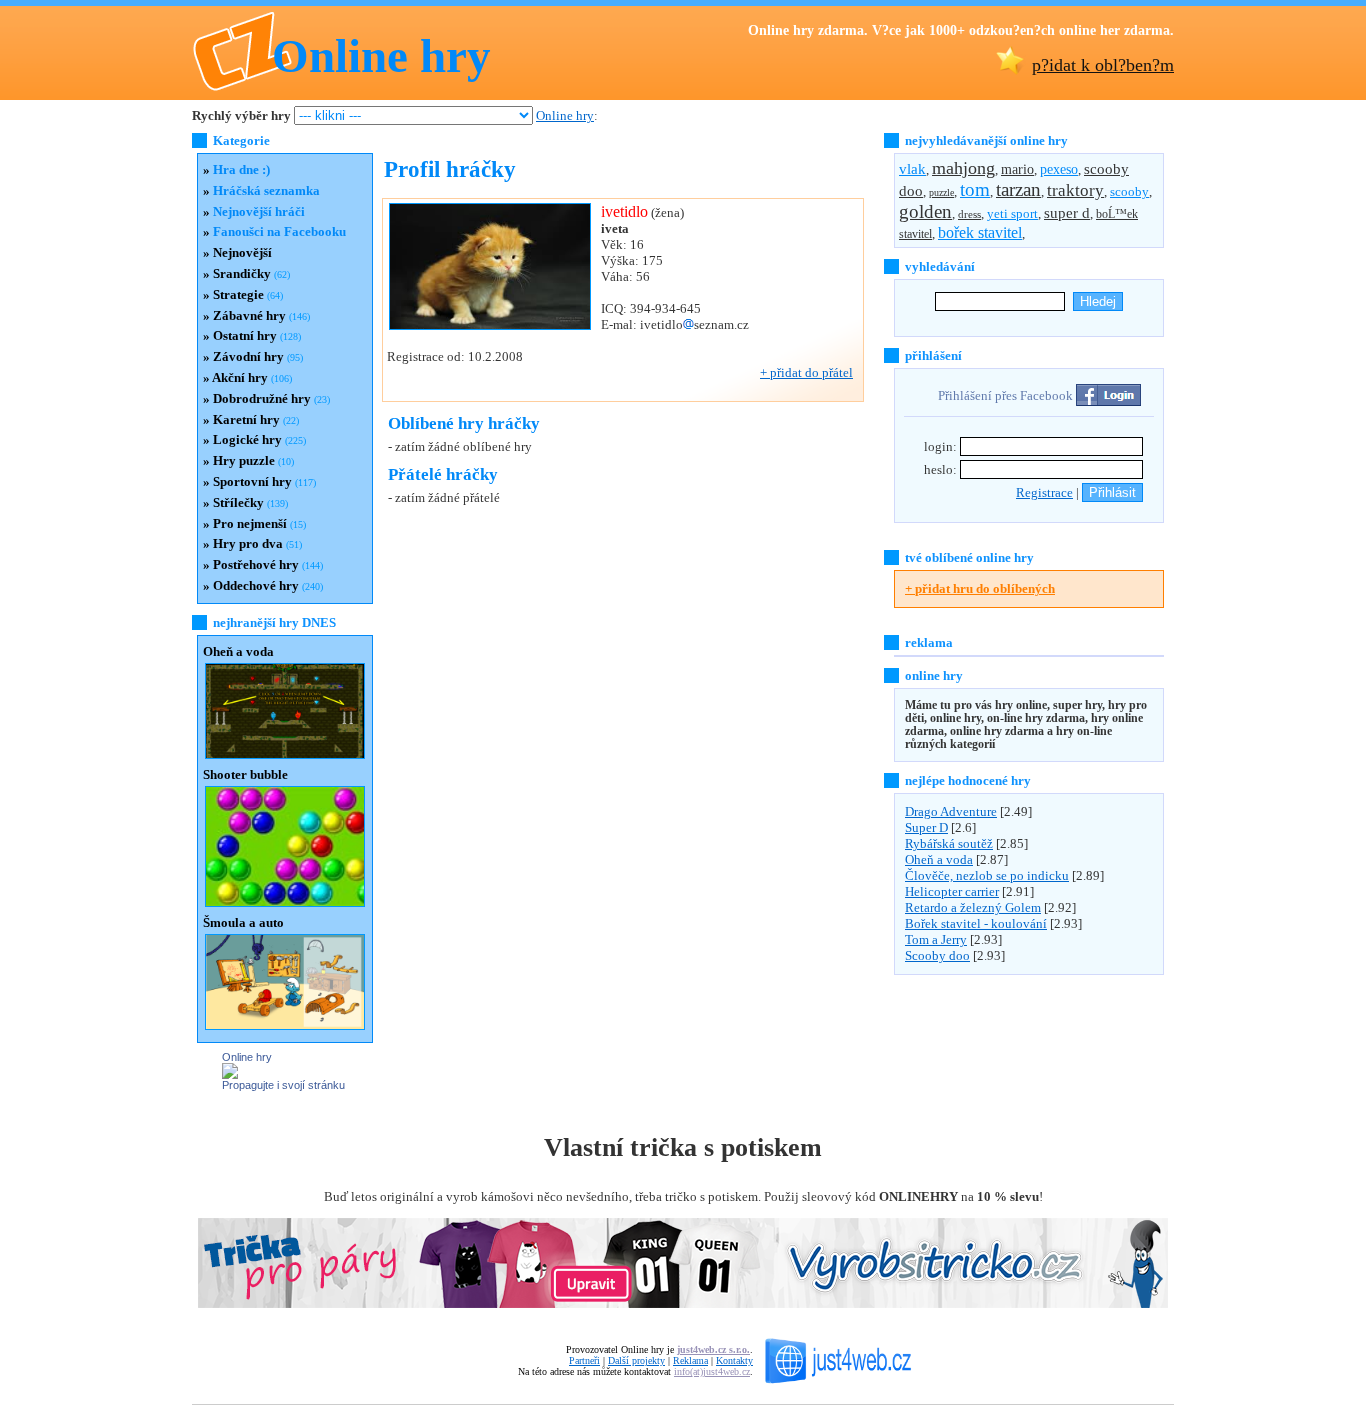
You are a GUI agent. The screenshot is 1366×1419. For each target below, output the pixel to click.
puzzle (941, 192)
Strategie (238, 294)
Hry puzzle (244, 460)
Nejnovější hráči (259, 211)
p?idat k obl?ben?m (1103, 65)
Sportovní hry (252, 481)
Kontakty (734, 1360)
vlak (912, 169)
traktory (1075, 190)
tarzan (1018, 189)
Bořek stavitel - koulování (976, 923)
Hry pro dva (248, 543)
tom (975, 189)
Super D (926, 827)
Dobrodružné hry (262, 398)
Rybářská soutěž (949, 843)
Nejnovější (242, 252)
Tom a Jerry (936, 939)
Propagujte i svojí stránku (283, 1085)
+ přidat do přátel (806, 372)
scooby (1129, 191)
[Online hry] (230, 1074)
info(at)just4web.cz (712, 1371)
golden (925, 211)
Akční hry (240, 377)
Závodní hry (248, 356)
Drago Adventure (951, 811)
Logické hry (247, 439)
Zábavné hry (249, 315)
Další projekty (636, 1360)
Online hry (381, 56)
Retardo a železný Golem (973, 907)
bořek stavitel (980, 232)
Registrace (1044, 492)
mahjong (963, 168)
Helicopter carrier (952, 891)
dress (969, 214)
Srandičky (242, 273)
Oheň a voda (939, 859)
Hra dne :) (241, 169)
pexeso (1059, 169)
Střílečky (238, 502)
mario (1017, 169)
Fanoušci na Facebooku (279, 231)
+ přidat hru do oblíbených (980, 588)
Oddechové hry (256, 585)
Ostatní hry (245, 335)
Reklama (690, 1360)
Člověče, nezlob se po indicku (987, 875)
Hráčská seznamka (266, 190)
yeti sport (1012, 213)
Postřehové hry (256, 564)
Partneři (584, 1360)
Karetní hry (246, 419)
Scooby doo (937, 955)
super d (1067, 213)
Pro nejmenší (250, 523)
